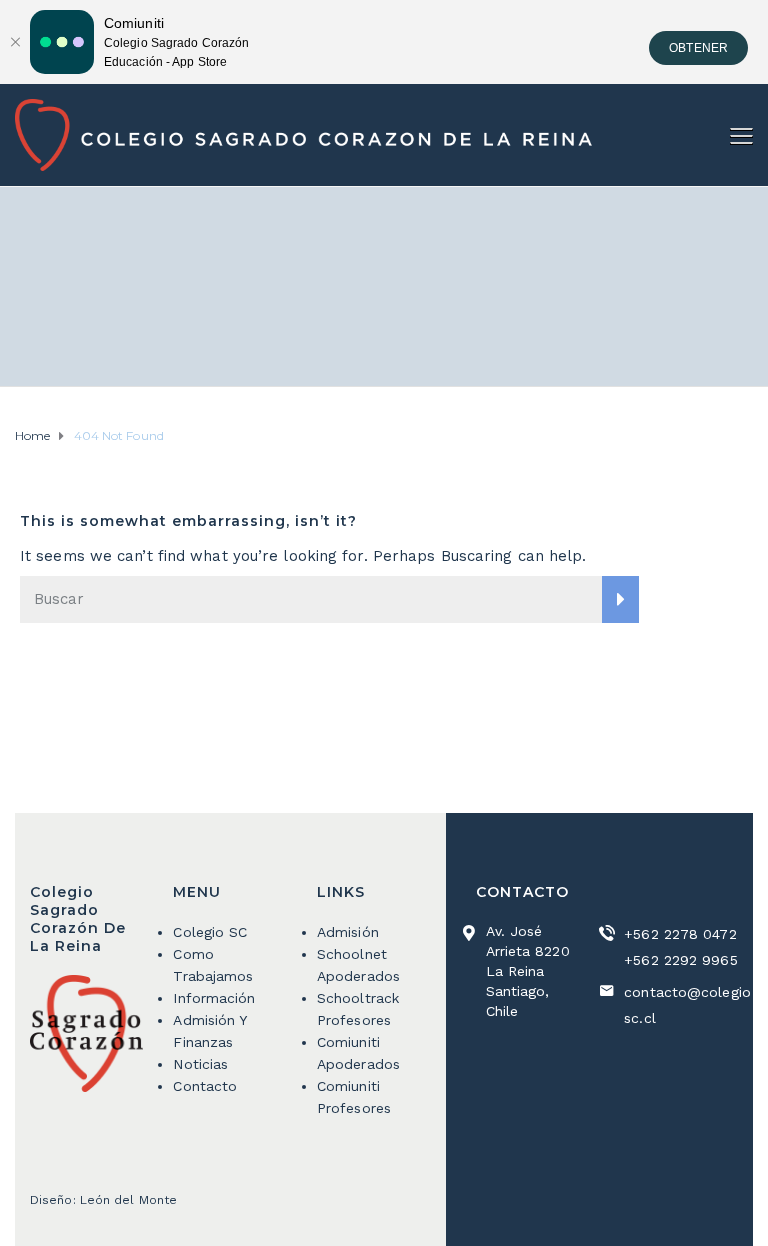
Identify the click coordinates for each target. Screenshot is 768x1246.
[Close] (15, 42)
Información (214, 998)
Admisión (348, 932)
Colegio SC (210, 932)
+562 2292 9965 (680, 960)
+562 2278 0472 (680, 934)
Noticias (200, 1064)
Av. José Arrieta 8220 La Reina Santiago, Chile (528, 971)
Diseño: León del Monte (103, 1200)
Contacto (205, 1086)
